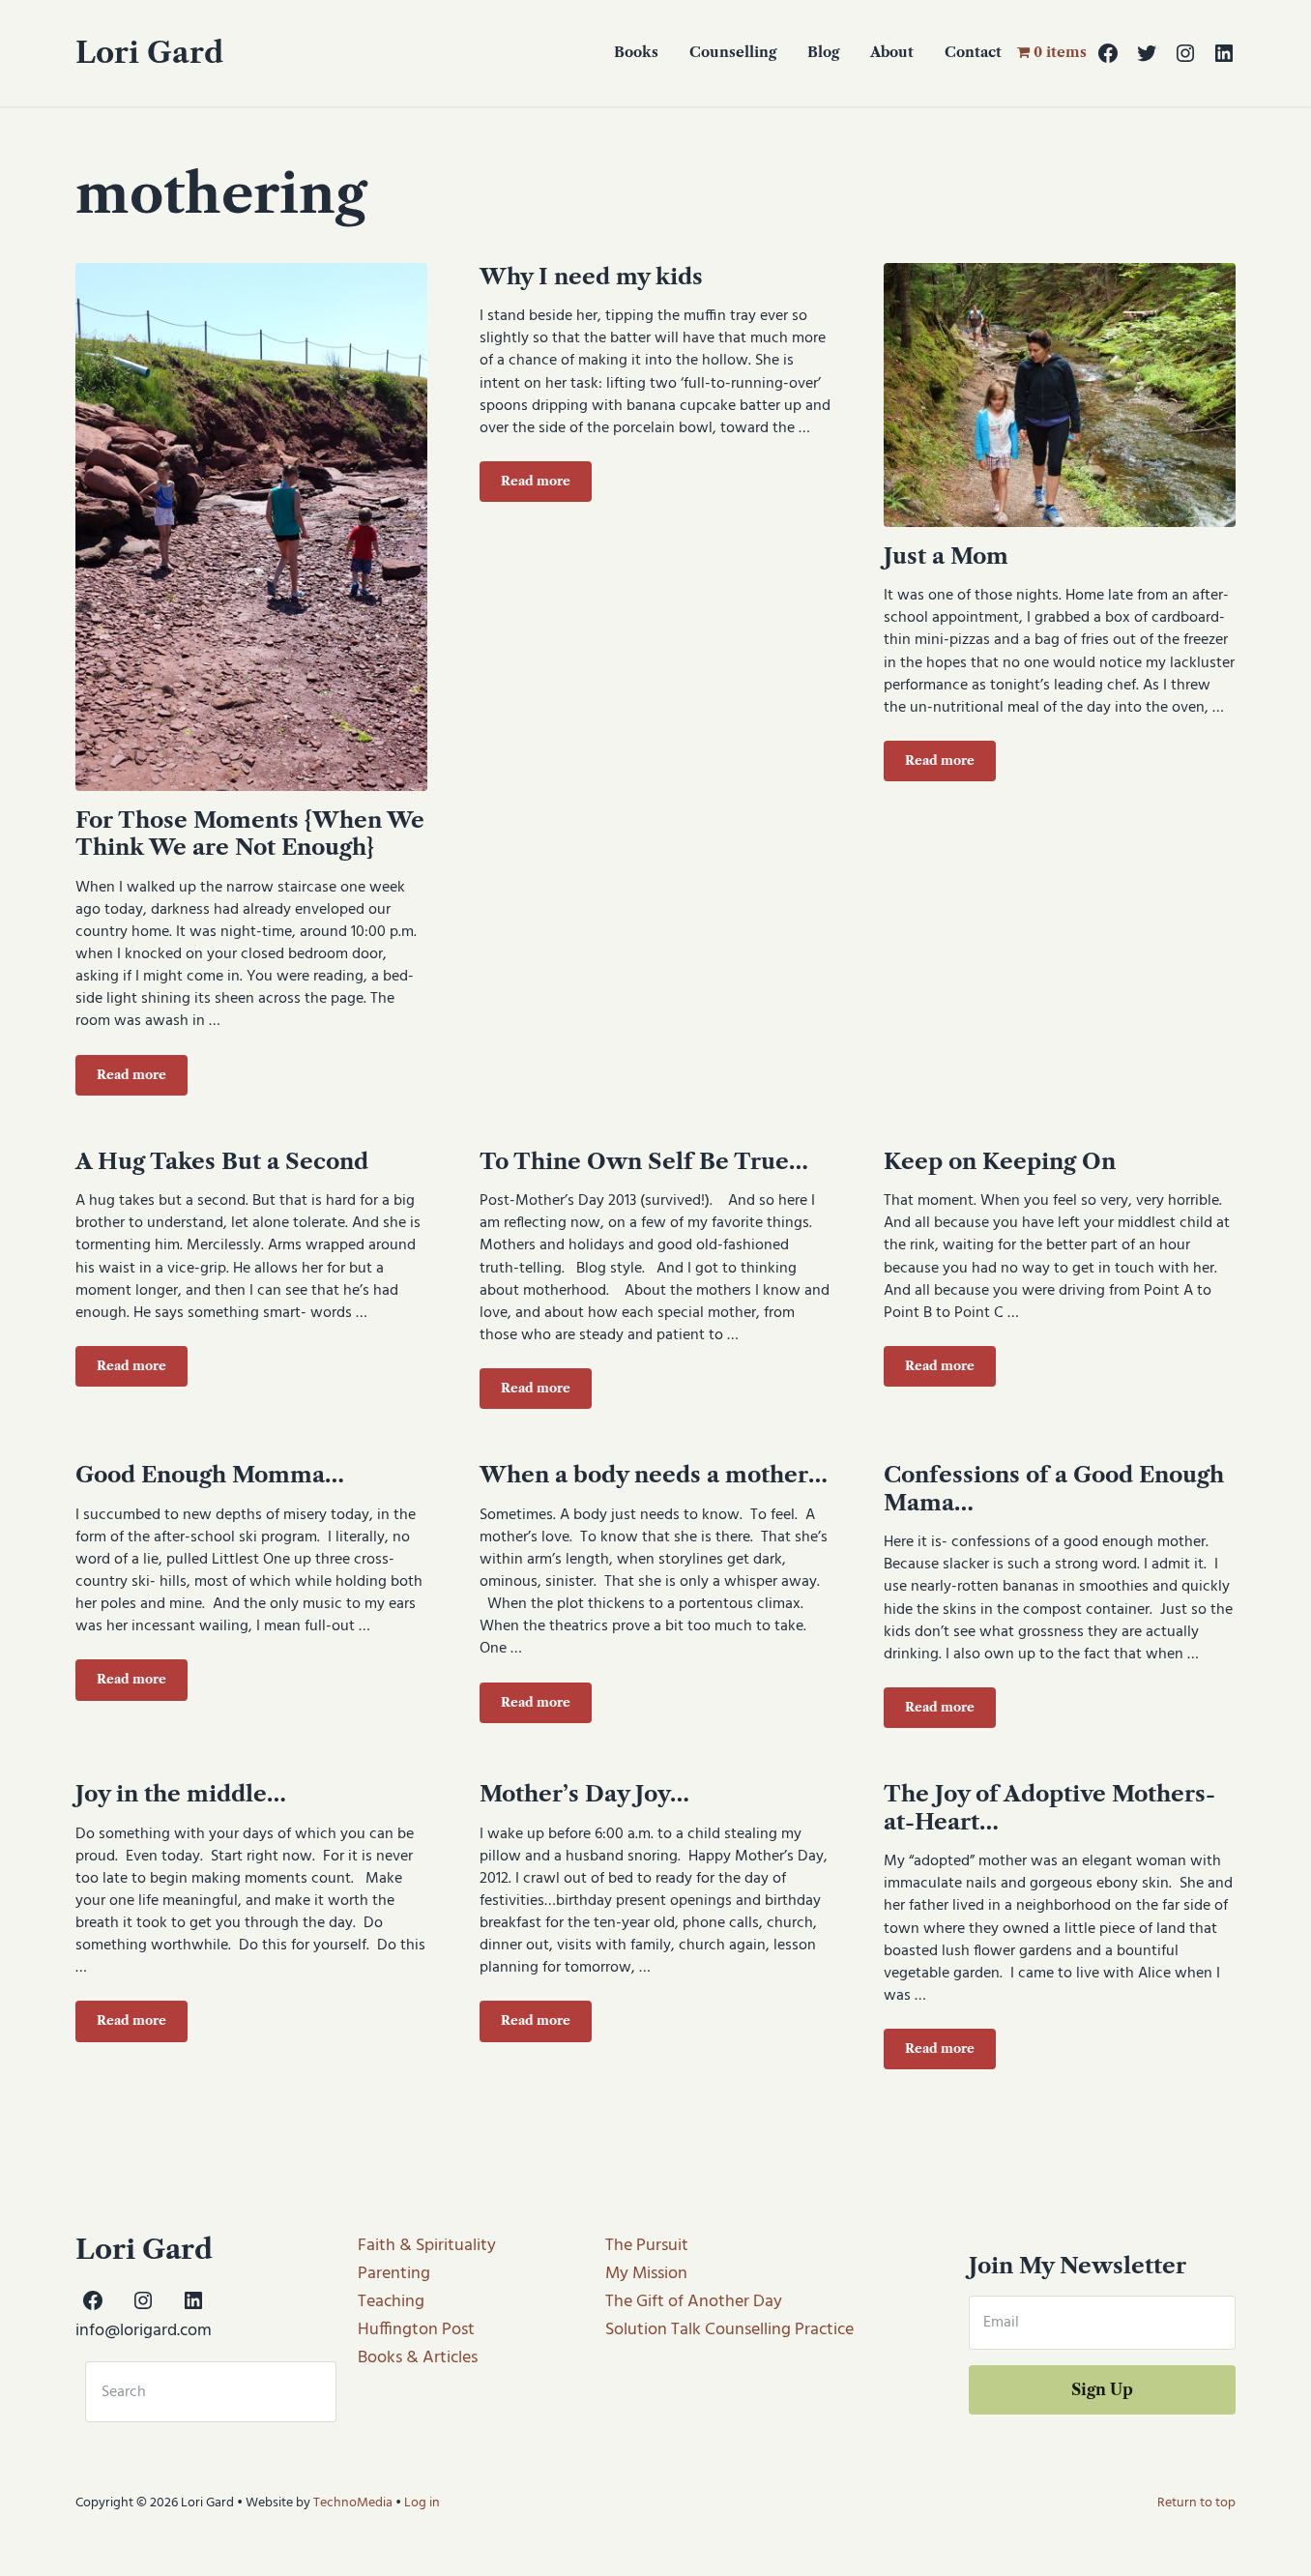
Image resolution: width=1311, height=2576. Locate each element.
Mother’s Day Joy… (584, 1794)
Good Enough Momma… (210, 1475)
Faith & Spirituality (427, 2246)
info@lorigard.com (144, 2331)
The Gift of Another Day (694, 2302)
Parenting (394, 2274)
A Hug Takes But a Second (222, 1161)
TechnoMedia (353, 2503)
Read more (142, 1078)
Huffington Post (416, 2330)
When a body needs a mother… (654, 1475)
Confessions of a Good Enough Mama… (1054, 1489)
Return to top (1196, 2503)
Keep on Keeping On (1000, 1161)
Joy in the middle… (181, 1794)
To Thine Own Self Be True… (644, 1161)
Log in (422, 2503)
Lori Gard (149, 53)
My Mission (646, 2274)
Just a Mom (946, 556)
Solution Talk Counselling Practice (729, 2330)
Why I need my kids (591, 277)
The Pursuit (647, 2246)
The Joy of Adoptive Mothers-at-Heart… (1049, 1808)
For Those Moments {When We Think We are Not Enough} (250, 834)
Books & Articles (418, 2358)
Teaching (391, 2302)
